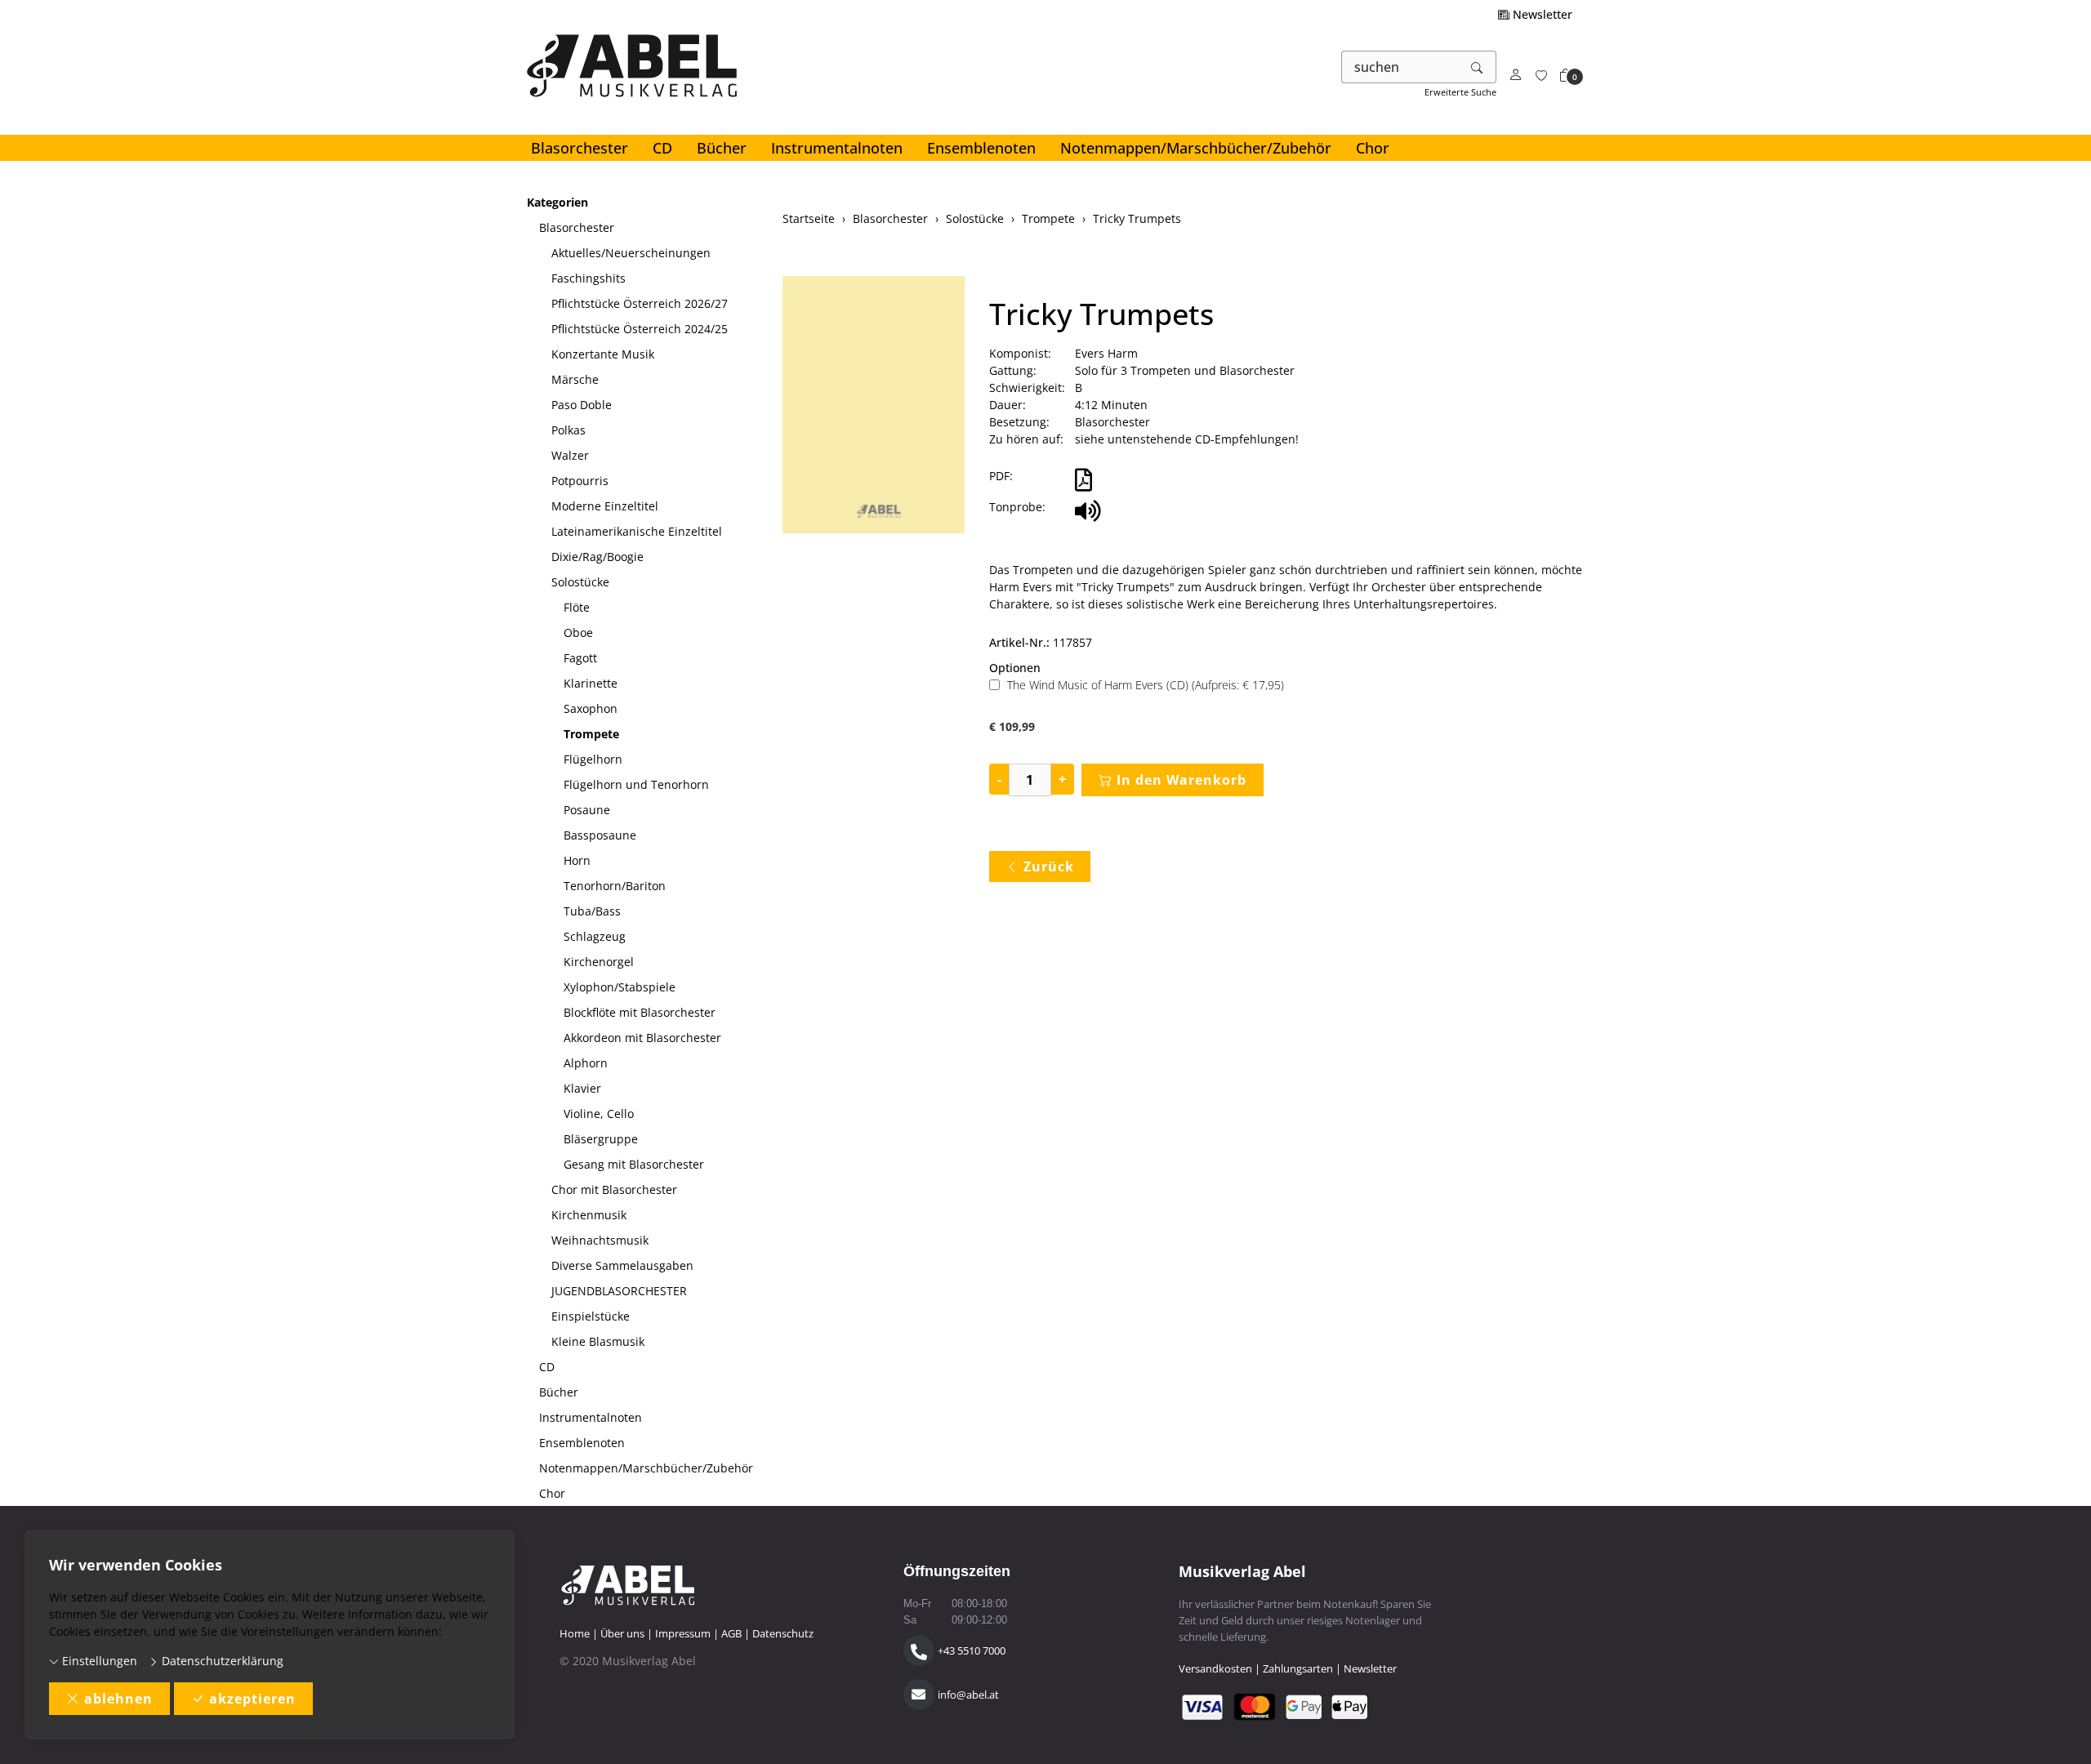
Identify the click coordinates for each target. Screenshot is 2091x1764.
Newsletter (1541, 14)
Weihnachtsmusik (600, 1240)
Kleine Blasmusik (598, 1341)
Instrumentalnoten (837, 148)
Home (575, 1633)
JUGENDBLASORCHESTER (619, 1291)
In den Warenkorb (1181, 780)
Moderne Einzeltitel (605, 506)
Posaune (587, 810)
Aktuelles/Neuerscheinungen (631, 253)
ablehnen (118, 1699)
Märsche (575, 379)
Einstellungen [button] (98, 1661)
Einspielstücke (591, 1316)
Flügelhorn (593, 759)
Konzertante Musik (603, 354)
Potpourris (580, 481)
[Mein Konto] (1516, 76)
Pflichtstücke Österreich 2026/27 (640, 303)
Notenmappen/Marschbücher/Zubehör (1196, 148)
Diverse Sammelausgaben (622, 1265)
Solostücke (580, 582)
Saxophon (591, 708)
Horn (577, 860)
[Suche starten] (1478, 67)
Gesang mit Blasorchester (634, 1164)
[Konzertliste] (1541, 76)
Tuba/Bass (592, 911)
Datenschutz (783, 1633)
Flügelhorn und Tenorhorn (636, 784)
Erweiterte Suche (1460, 92)
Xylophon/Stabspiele (620, 987)
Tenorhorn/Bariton (615, 886)
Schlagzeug (595, 936)
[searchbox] (1400, 67)
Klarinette (591, 683)
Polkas (568, 430)
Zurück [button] (1049, 866)
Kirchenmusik (589, 1215)
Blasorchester (580, 148)
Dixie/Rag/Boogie (597, 557)
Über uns (622, 1633)
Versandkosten (1215, 1668)
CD (662, 148)
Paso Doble (582, 405)
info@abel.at (968, 1695)
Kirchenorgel (599, 962)
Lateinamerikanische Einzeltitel (637, 531)
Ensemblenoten (981, 148)
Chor (1373, 148)
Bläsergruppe (601, 1139)
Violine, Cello (599, 1114)
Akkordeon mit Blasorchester (642, 1038)
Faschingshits (589, 278)
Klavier (582, 1088)
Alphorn (586, 1063)
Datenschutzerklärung (221, 1661)
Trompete (591, 734)
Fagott (580, 658)
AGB (731, 1633)
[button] (1566, 76)
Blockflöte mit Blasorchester (640, 1012)
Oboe (578, 633)
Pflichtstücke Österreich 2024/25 (640, 329)
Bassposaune (600, 835)
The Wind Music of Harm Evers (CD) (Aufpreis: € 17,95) (1146, 685)
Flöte (577, 607)
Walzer (570, 455)
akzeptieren (252, 1699)
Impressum (683, 1633)
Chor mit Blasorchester (614, 1189)
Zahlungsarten (1298, 1668)
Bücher (722, 148)
